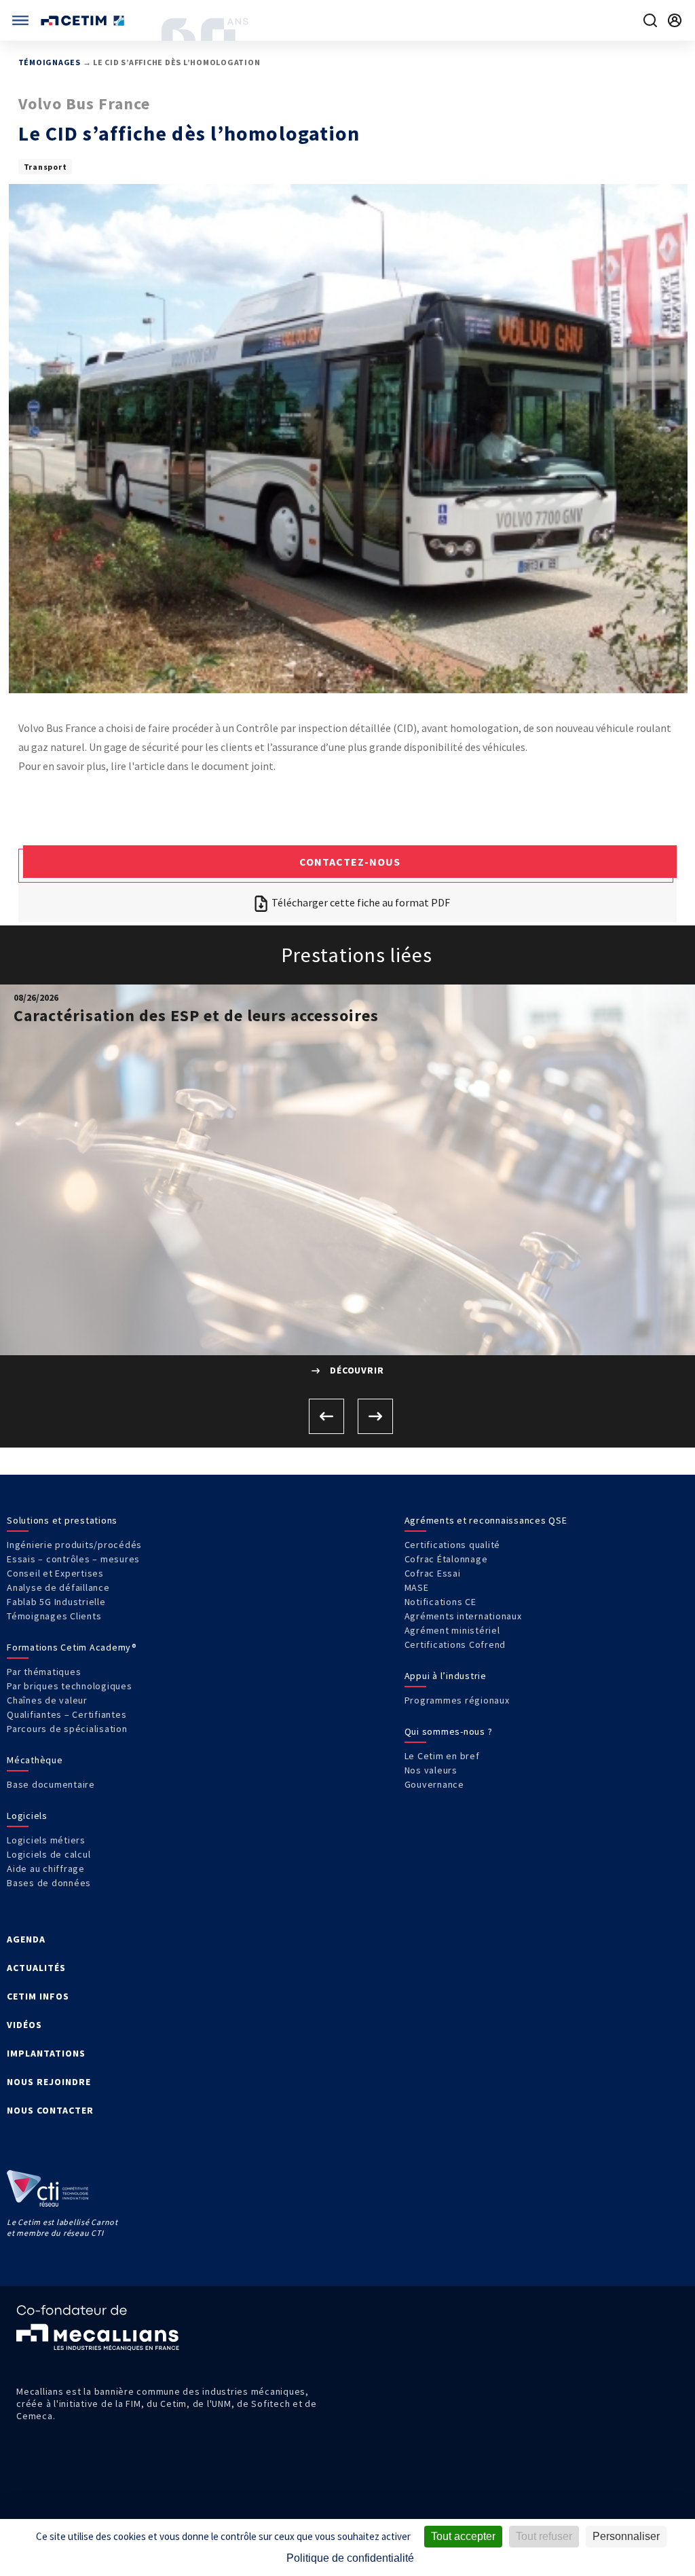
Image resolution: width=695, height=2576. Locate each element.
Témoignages (50, 62)
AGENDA (26, 1939)
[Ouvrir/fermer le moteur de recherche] (650, 20)
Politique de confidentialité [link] (350, 2558)
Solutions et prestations (62, 1520)
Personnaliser (626, 2536)
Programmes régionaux (457, 1700)
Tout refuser (544, 2536)
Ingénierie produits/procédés (74, 1545)
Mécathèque (35, 1760)
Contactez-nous (350, 862)
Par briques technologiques (70, 1686)
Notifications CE (440, 1602)
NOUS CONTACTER (50, 2110)
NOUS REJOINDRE (49, 2082)
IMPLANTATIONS (46, 2053)
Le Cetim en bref (442, 1756)
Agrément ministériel (452, 1630)
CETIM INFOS (38, 1996)
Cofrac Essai (433, 1573)
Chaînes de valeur (47, 1700)
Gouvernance (434, 1784)
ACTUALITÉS (36, 1968)
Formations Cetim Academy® (72, 1647)
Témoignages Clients (54, 1616)
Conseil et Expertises (55, 1573)
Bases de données (49, 1883)
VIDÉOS (24, 2025)
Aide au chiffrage (46, 1869)
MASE (417, 1587)
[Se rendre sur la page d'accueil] (84, 21)
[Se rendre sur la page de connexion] (675, 20)
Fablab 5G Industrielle (56, 1602)
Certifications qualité (453, 1545)
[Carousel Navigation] (347, 1416)
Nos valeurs (431, 1770)
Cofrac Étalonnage (446, 1559)
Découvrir (356, 1370)
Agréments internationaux (463, 1616)
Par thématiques (44, 1672)
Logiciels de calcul (49, 1854)
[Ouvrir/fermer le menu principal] (20, 20)
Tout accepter (463, 2536)
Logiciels (27, 1816)
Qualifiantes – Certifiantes (67, 1714)
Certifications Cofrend (455, 1644)
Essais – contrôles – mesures (73, 1559)
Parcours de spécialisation (67, 1729)
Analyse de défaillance (58, 1587)
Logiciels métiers (46, 1840)
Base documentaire (51, 1784)
